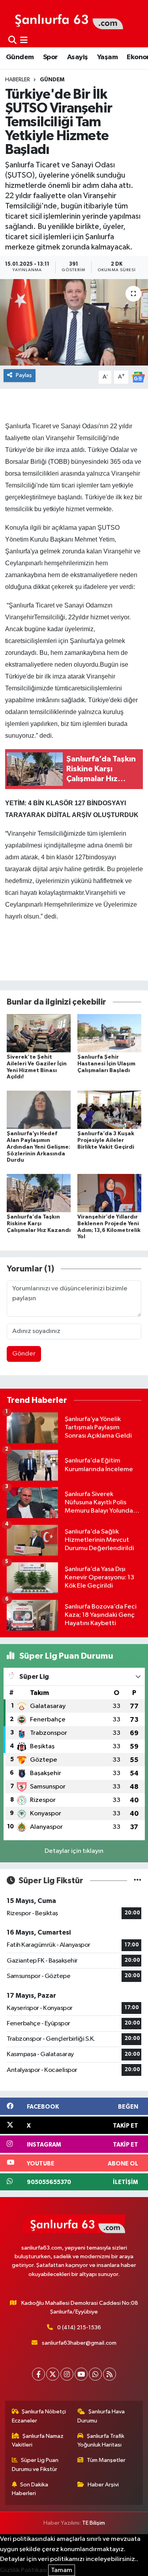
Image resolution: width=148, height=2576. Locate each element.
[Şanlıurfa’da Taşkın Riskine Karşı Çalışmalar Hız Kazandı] (39, 1193)
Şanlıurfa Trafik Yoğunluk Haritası (101, 2440)
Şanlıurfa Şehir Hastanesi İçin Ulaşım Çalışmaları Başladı (106, 1064)
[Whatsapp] (95, 2374)
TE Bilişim (94, 2523)
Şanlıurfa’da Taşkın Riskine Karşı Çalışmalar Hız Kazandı (39, 1224)
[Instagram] (67, 2374)
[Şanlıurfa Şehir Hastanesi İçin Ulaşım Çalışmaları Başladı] (109, 1033)
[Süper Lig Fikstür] (138, 1881)
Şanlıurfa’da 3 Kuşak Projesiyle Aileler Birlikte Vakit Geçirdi (106, 1140)
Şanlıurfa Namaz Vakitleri (38, 2440)
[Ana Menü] (24, 40)
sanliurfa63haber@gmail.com (79, 2343)
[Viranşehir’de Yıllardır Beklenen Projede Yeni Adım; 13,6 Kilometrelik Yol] (109, 1193)
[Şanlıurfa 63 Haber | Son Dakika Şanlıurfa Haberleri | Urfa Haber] (65, 19)
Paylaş (24, 375)
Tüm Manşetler (106, 2460)
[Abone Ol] (138, 377)
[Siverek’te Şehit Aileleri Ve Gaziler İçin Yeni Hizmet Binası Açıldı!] (39, 1033)
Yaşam (107, 57)
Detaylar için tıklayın (74, 1851)
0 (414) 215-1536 (79, 2328)
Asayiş (77, 57)
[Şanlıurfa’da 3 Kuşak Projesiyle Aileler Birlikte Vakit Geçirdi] (109, 1109)
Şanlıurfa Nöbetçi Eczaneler (39, 2416)
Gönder (24, 1354)
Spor (51, 57)
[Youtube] (81, 2374)
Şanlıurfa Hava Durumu (101, 2416)
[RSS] (110, 2374)
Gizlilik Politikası (23, 2570)
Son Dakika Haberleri (30, 2489)
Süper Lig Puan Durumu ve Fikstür (35, 2464)
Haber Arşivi (103, 2485)
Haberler (18, 80)
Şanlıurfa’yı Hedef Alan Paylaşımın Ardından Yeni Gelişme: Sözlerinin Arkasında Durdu (38, 1147)
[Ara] (12, 40)
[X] (53, 2374)
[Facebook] (38, 2374)
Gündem (20, 57)
